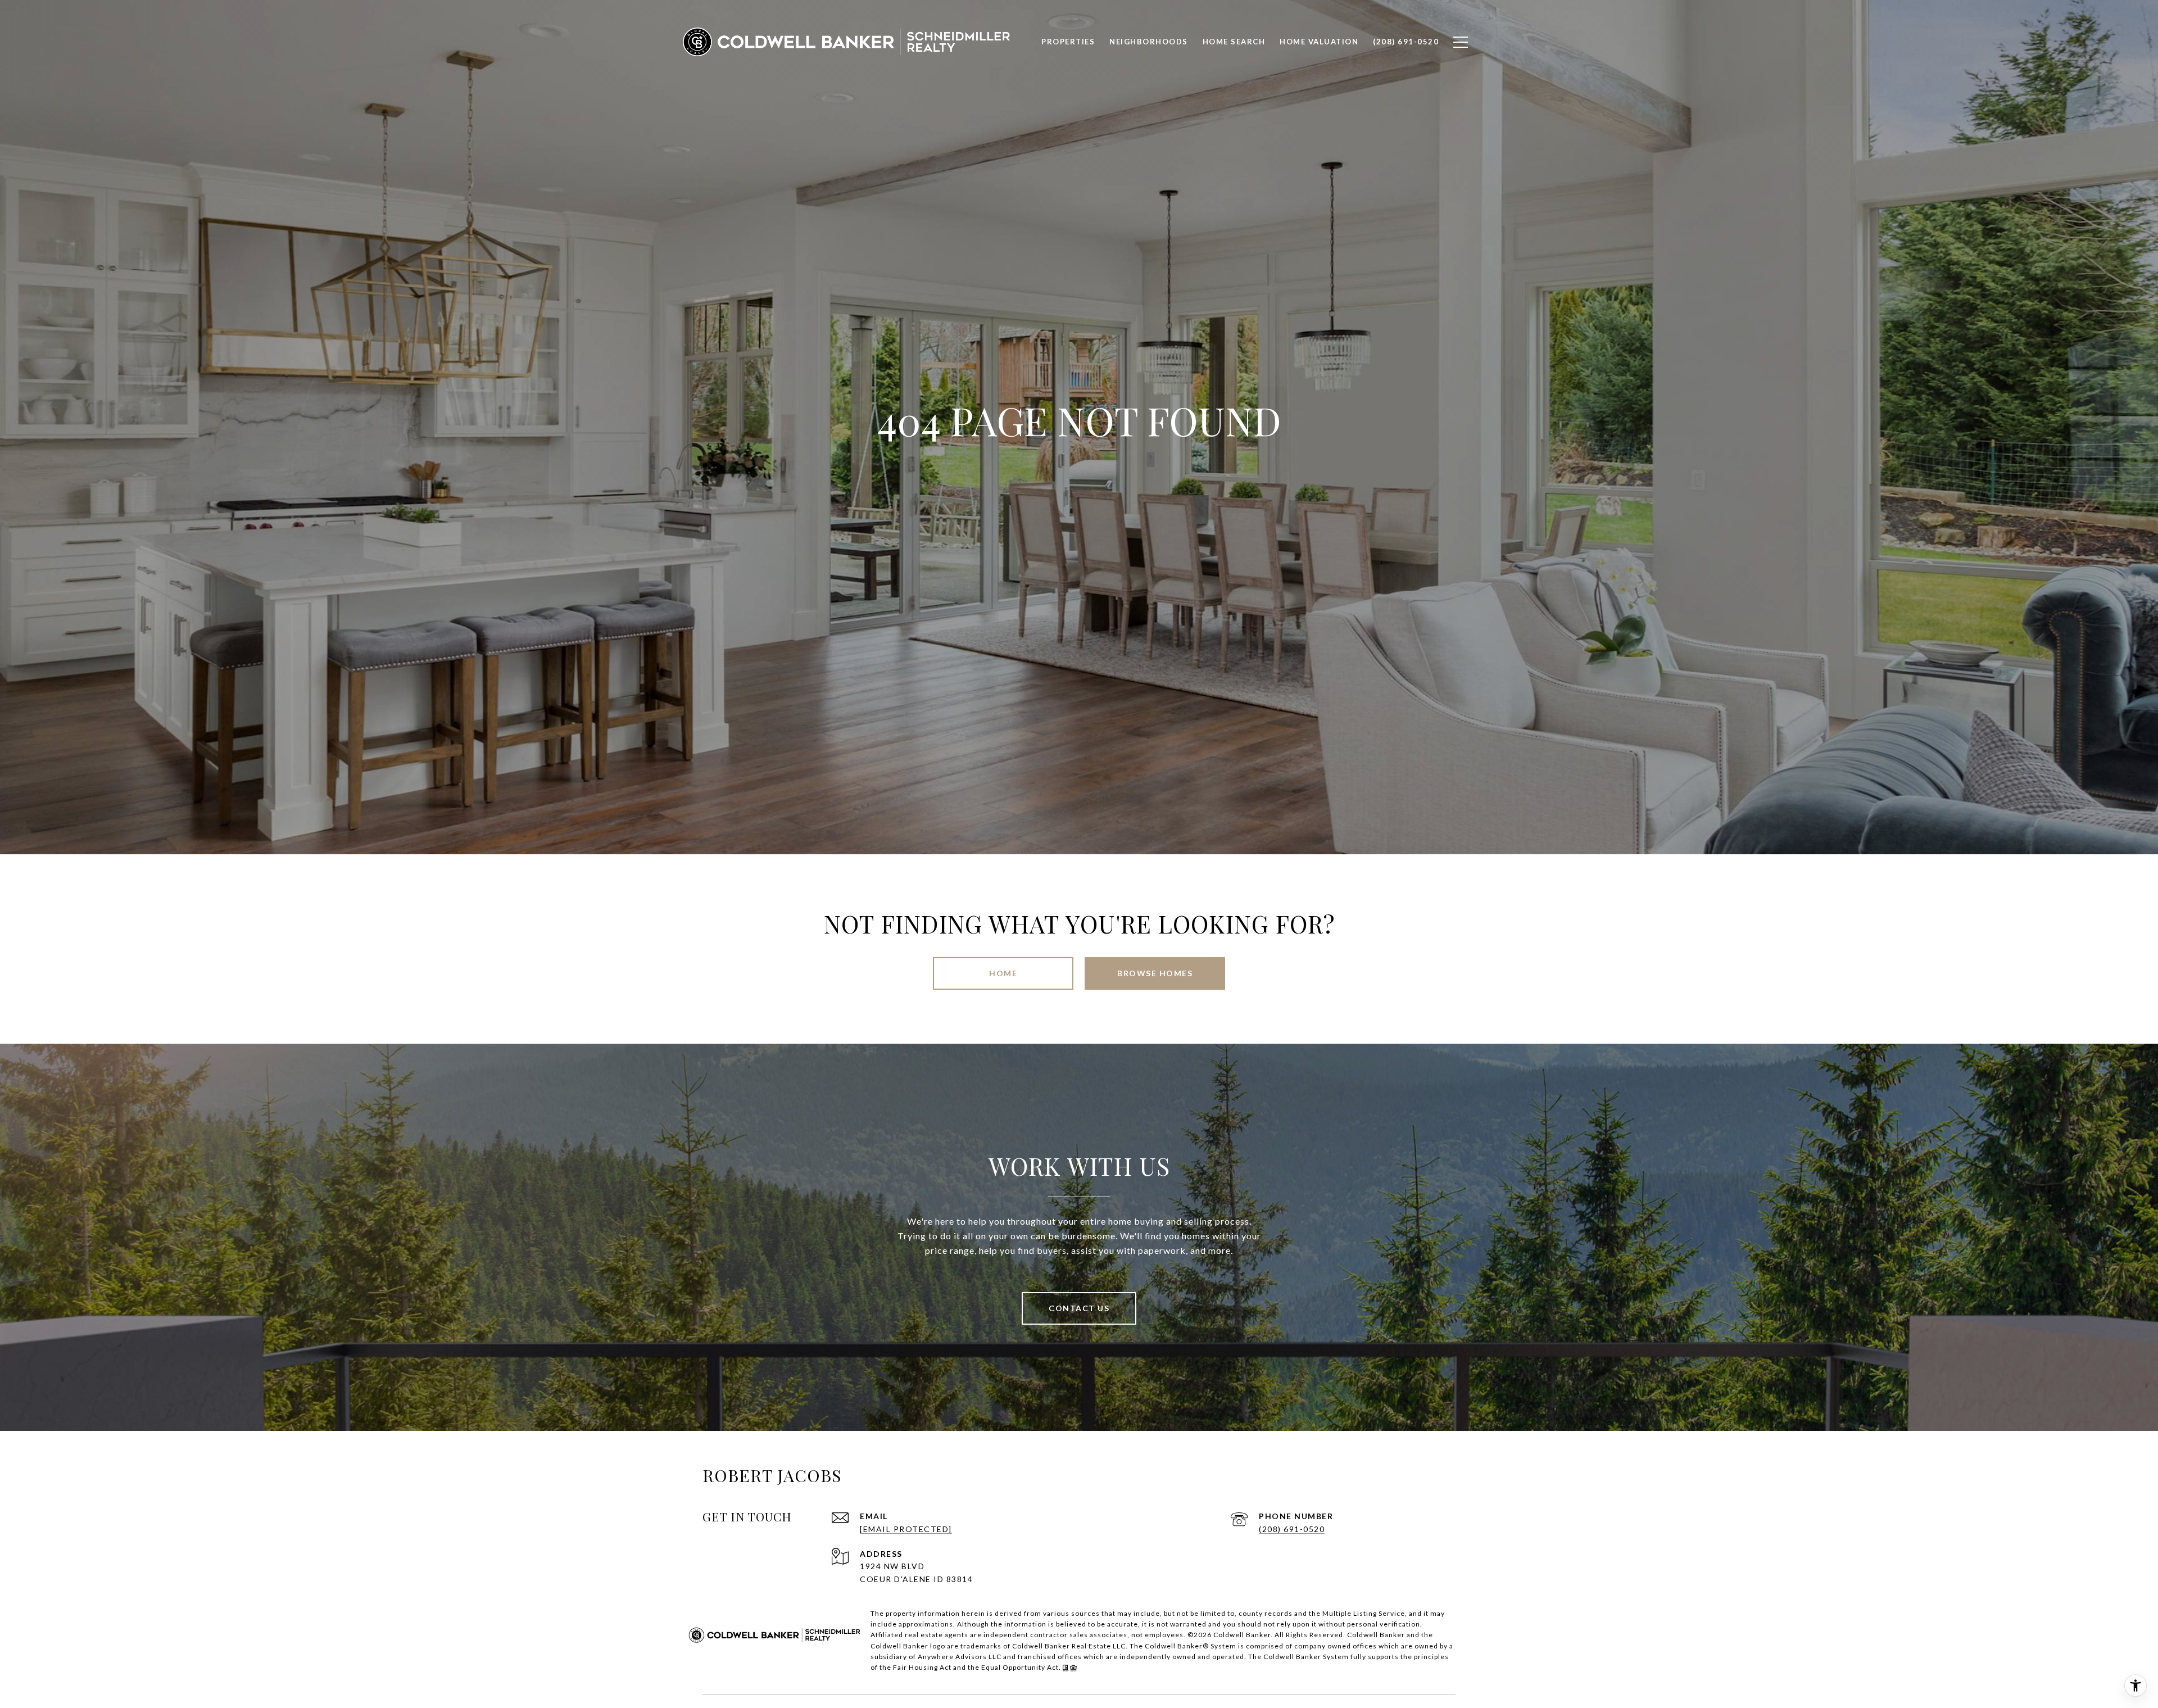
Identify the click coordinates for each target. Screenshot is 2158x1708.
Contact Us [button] (1079, 1308)
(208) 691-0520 (1292, 1529)
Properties (1068, 42)
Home (1003, 973)
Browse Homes (1155, 973)
